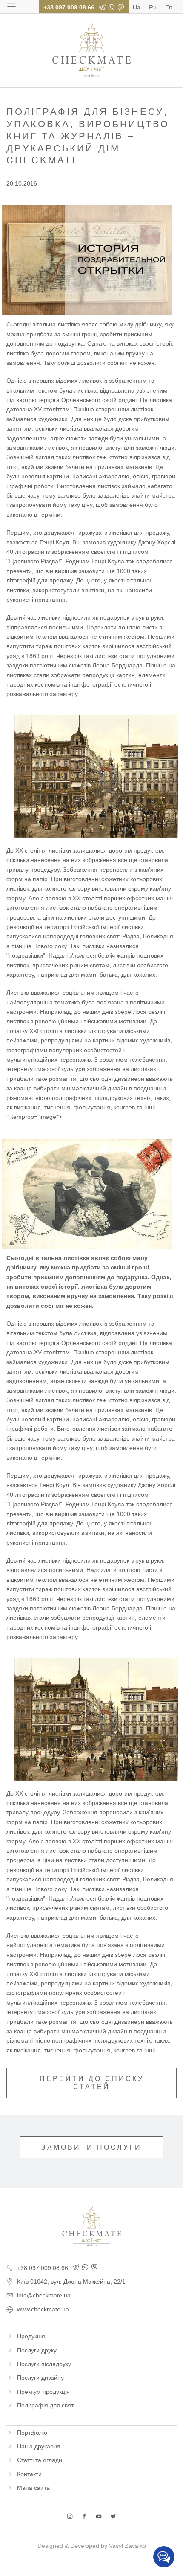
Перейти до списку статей (92, 2083)
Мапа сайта (33, 2488)
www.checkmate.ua (43, 2309)
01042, (71, 2282)
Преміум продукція (43, 2392)
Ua (137, 7)
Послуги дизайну (40, 2378)
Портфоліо (32, 2433)
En (169, 7)
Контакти (29, 2474)
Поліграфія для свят (45, 2405)
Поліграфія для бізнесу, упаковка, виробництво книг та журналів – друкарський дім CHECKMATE (91, 51)
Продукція (31, 2336)
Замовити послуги (91, 2147)
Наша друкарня (39, 2446)
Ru (153, 7)
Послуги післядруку (44, 2364)
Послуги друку (37, 2350)
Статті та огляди (40, 2460)
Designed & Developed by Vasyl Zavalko (92, 2546)
